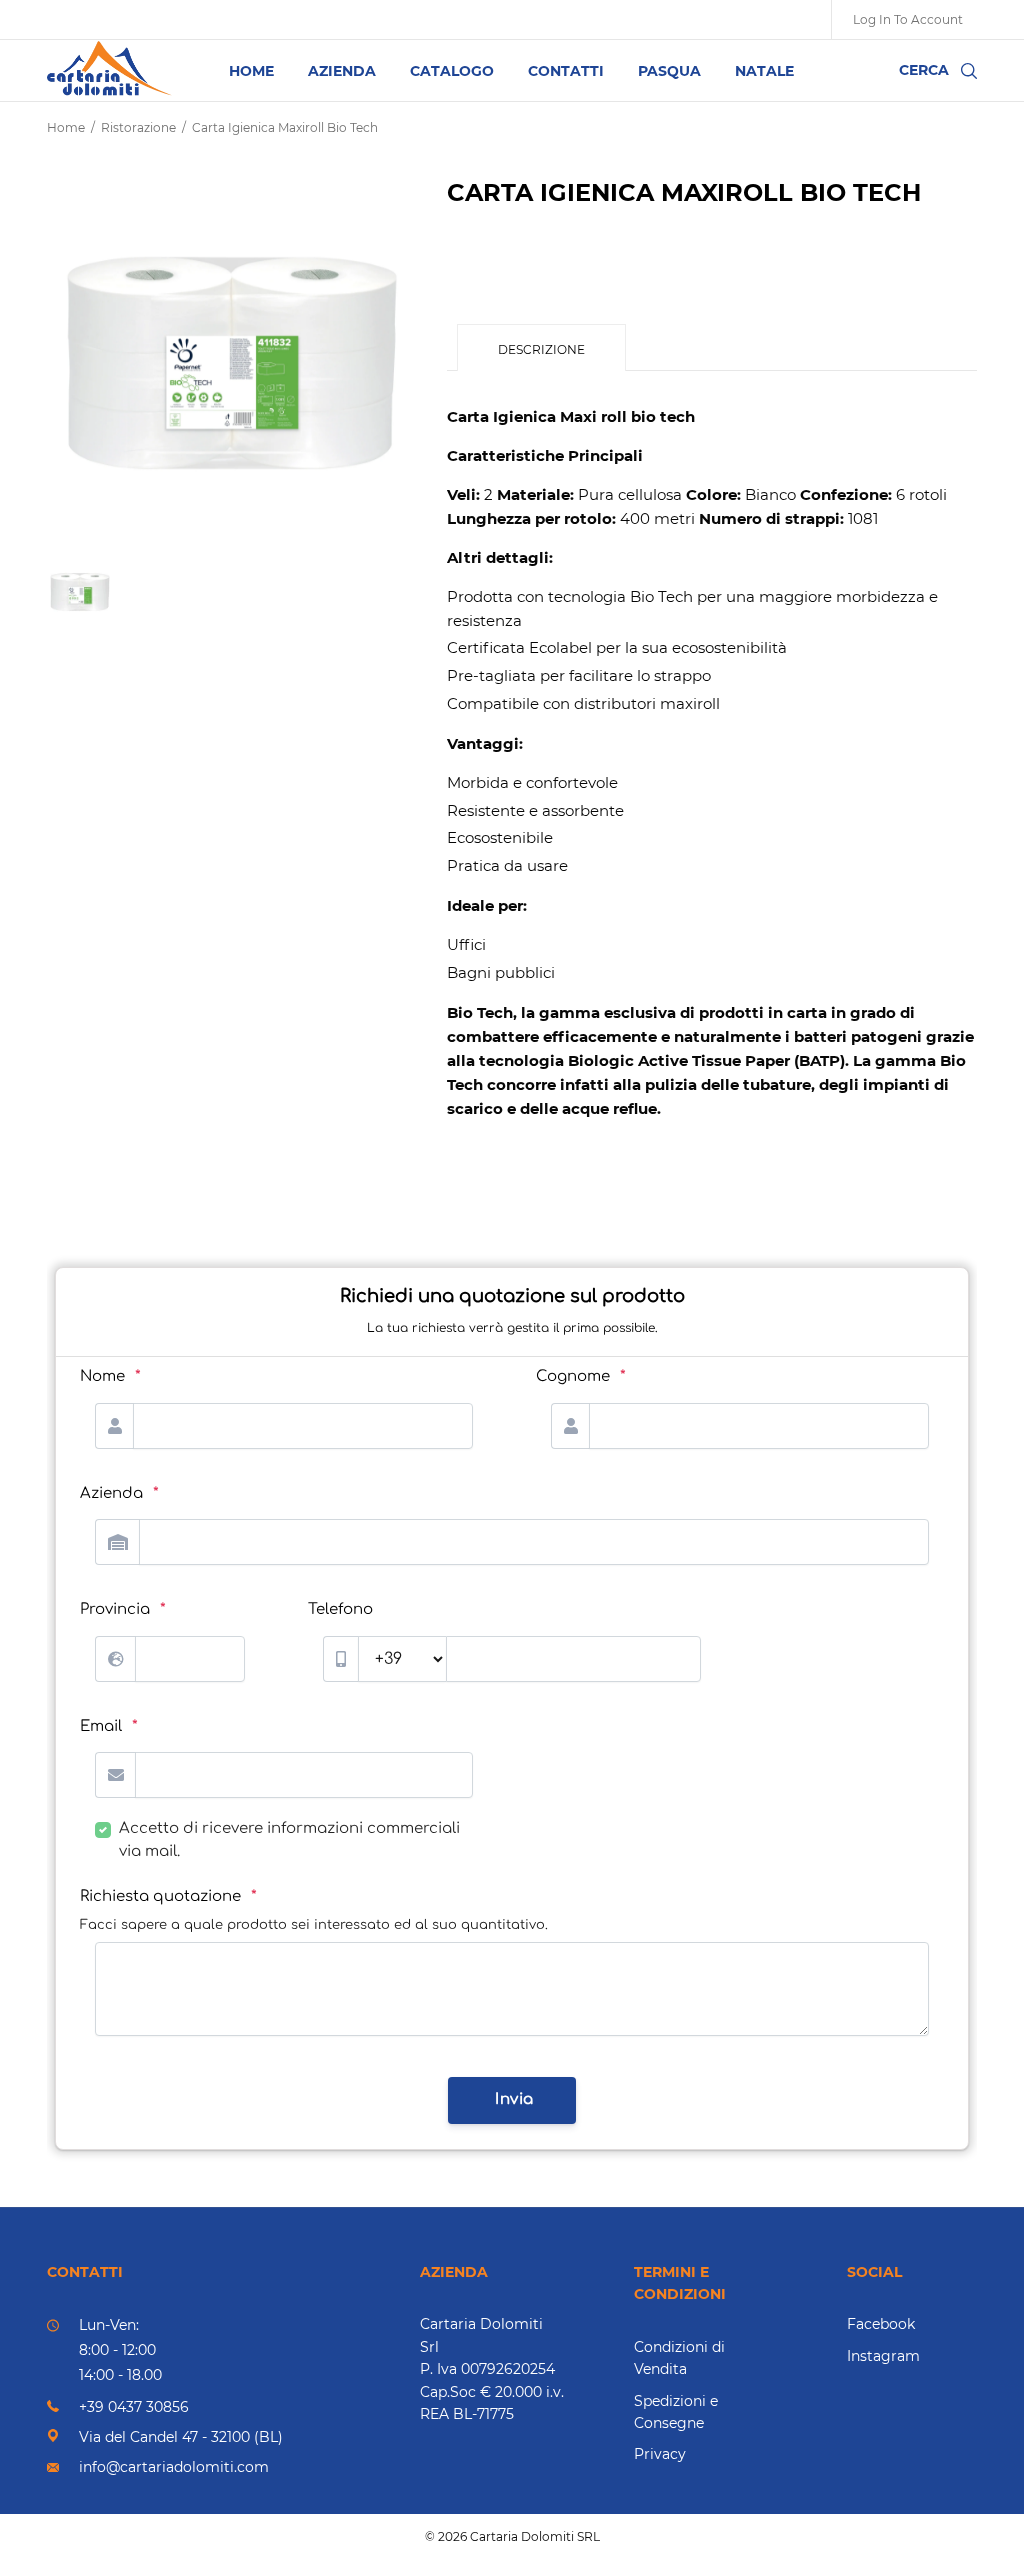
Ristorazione (138, 127)
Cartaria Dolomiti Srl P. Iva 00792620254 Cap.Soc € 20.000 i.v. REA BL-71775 (492, 2369)
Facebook (881, 2324)
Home (66, 127)
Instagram (883, 2356)
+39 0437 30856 (134, 2407)
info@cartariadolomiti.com (174, 2467)
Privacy (660, 2454)
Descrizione (541, 349)
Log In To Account (908, 19)
